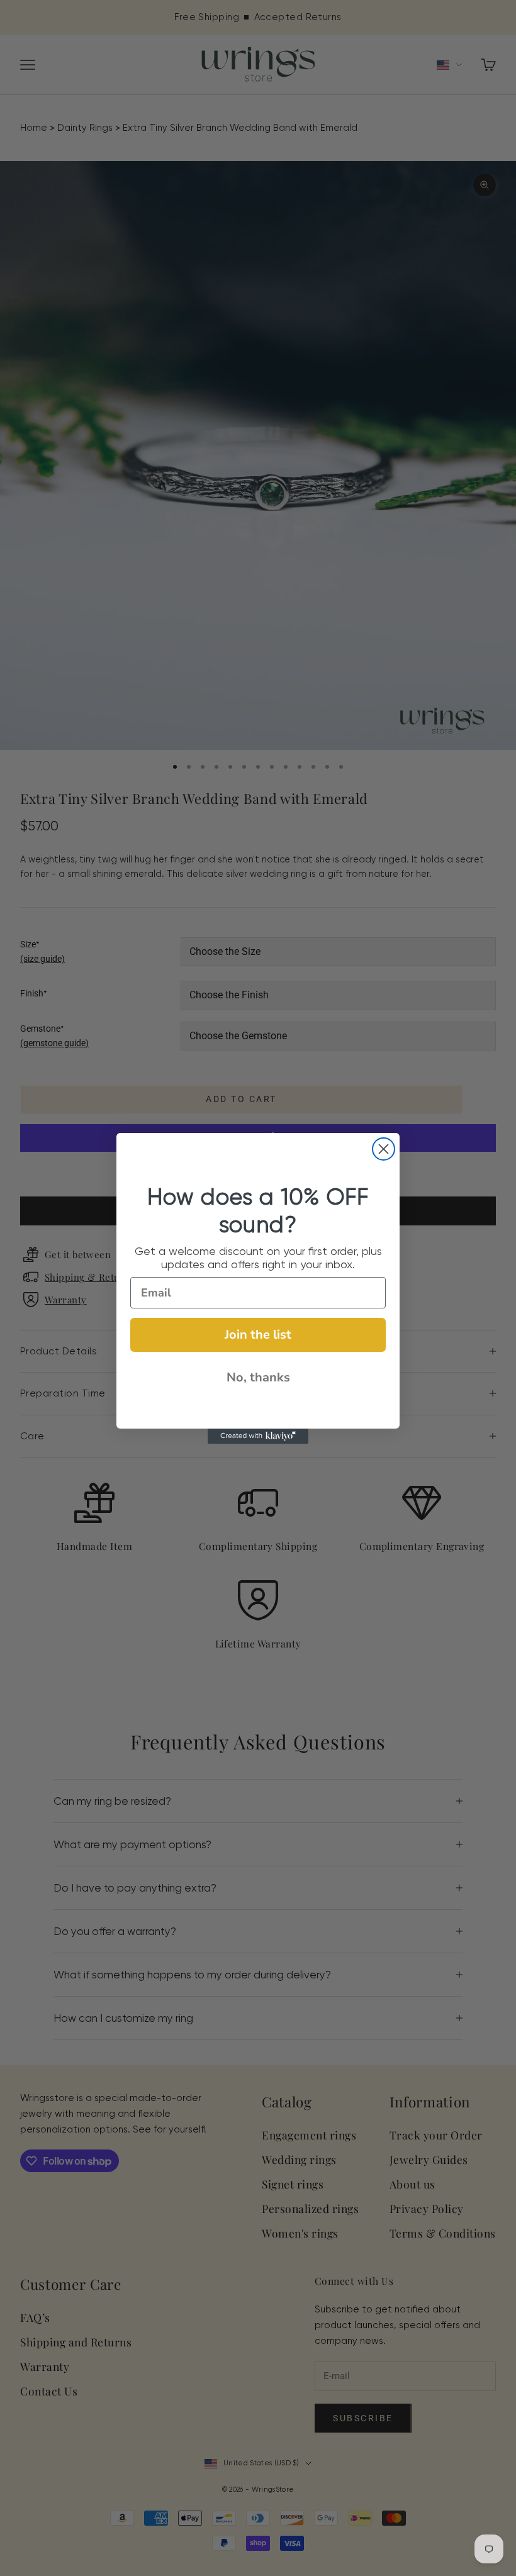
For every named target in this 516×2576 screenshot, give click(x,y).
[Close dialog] (384, 1149)
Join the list (258, 1335)
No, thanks (258, 1377)
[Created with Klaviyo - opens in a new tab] (258, 1436)
